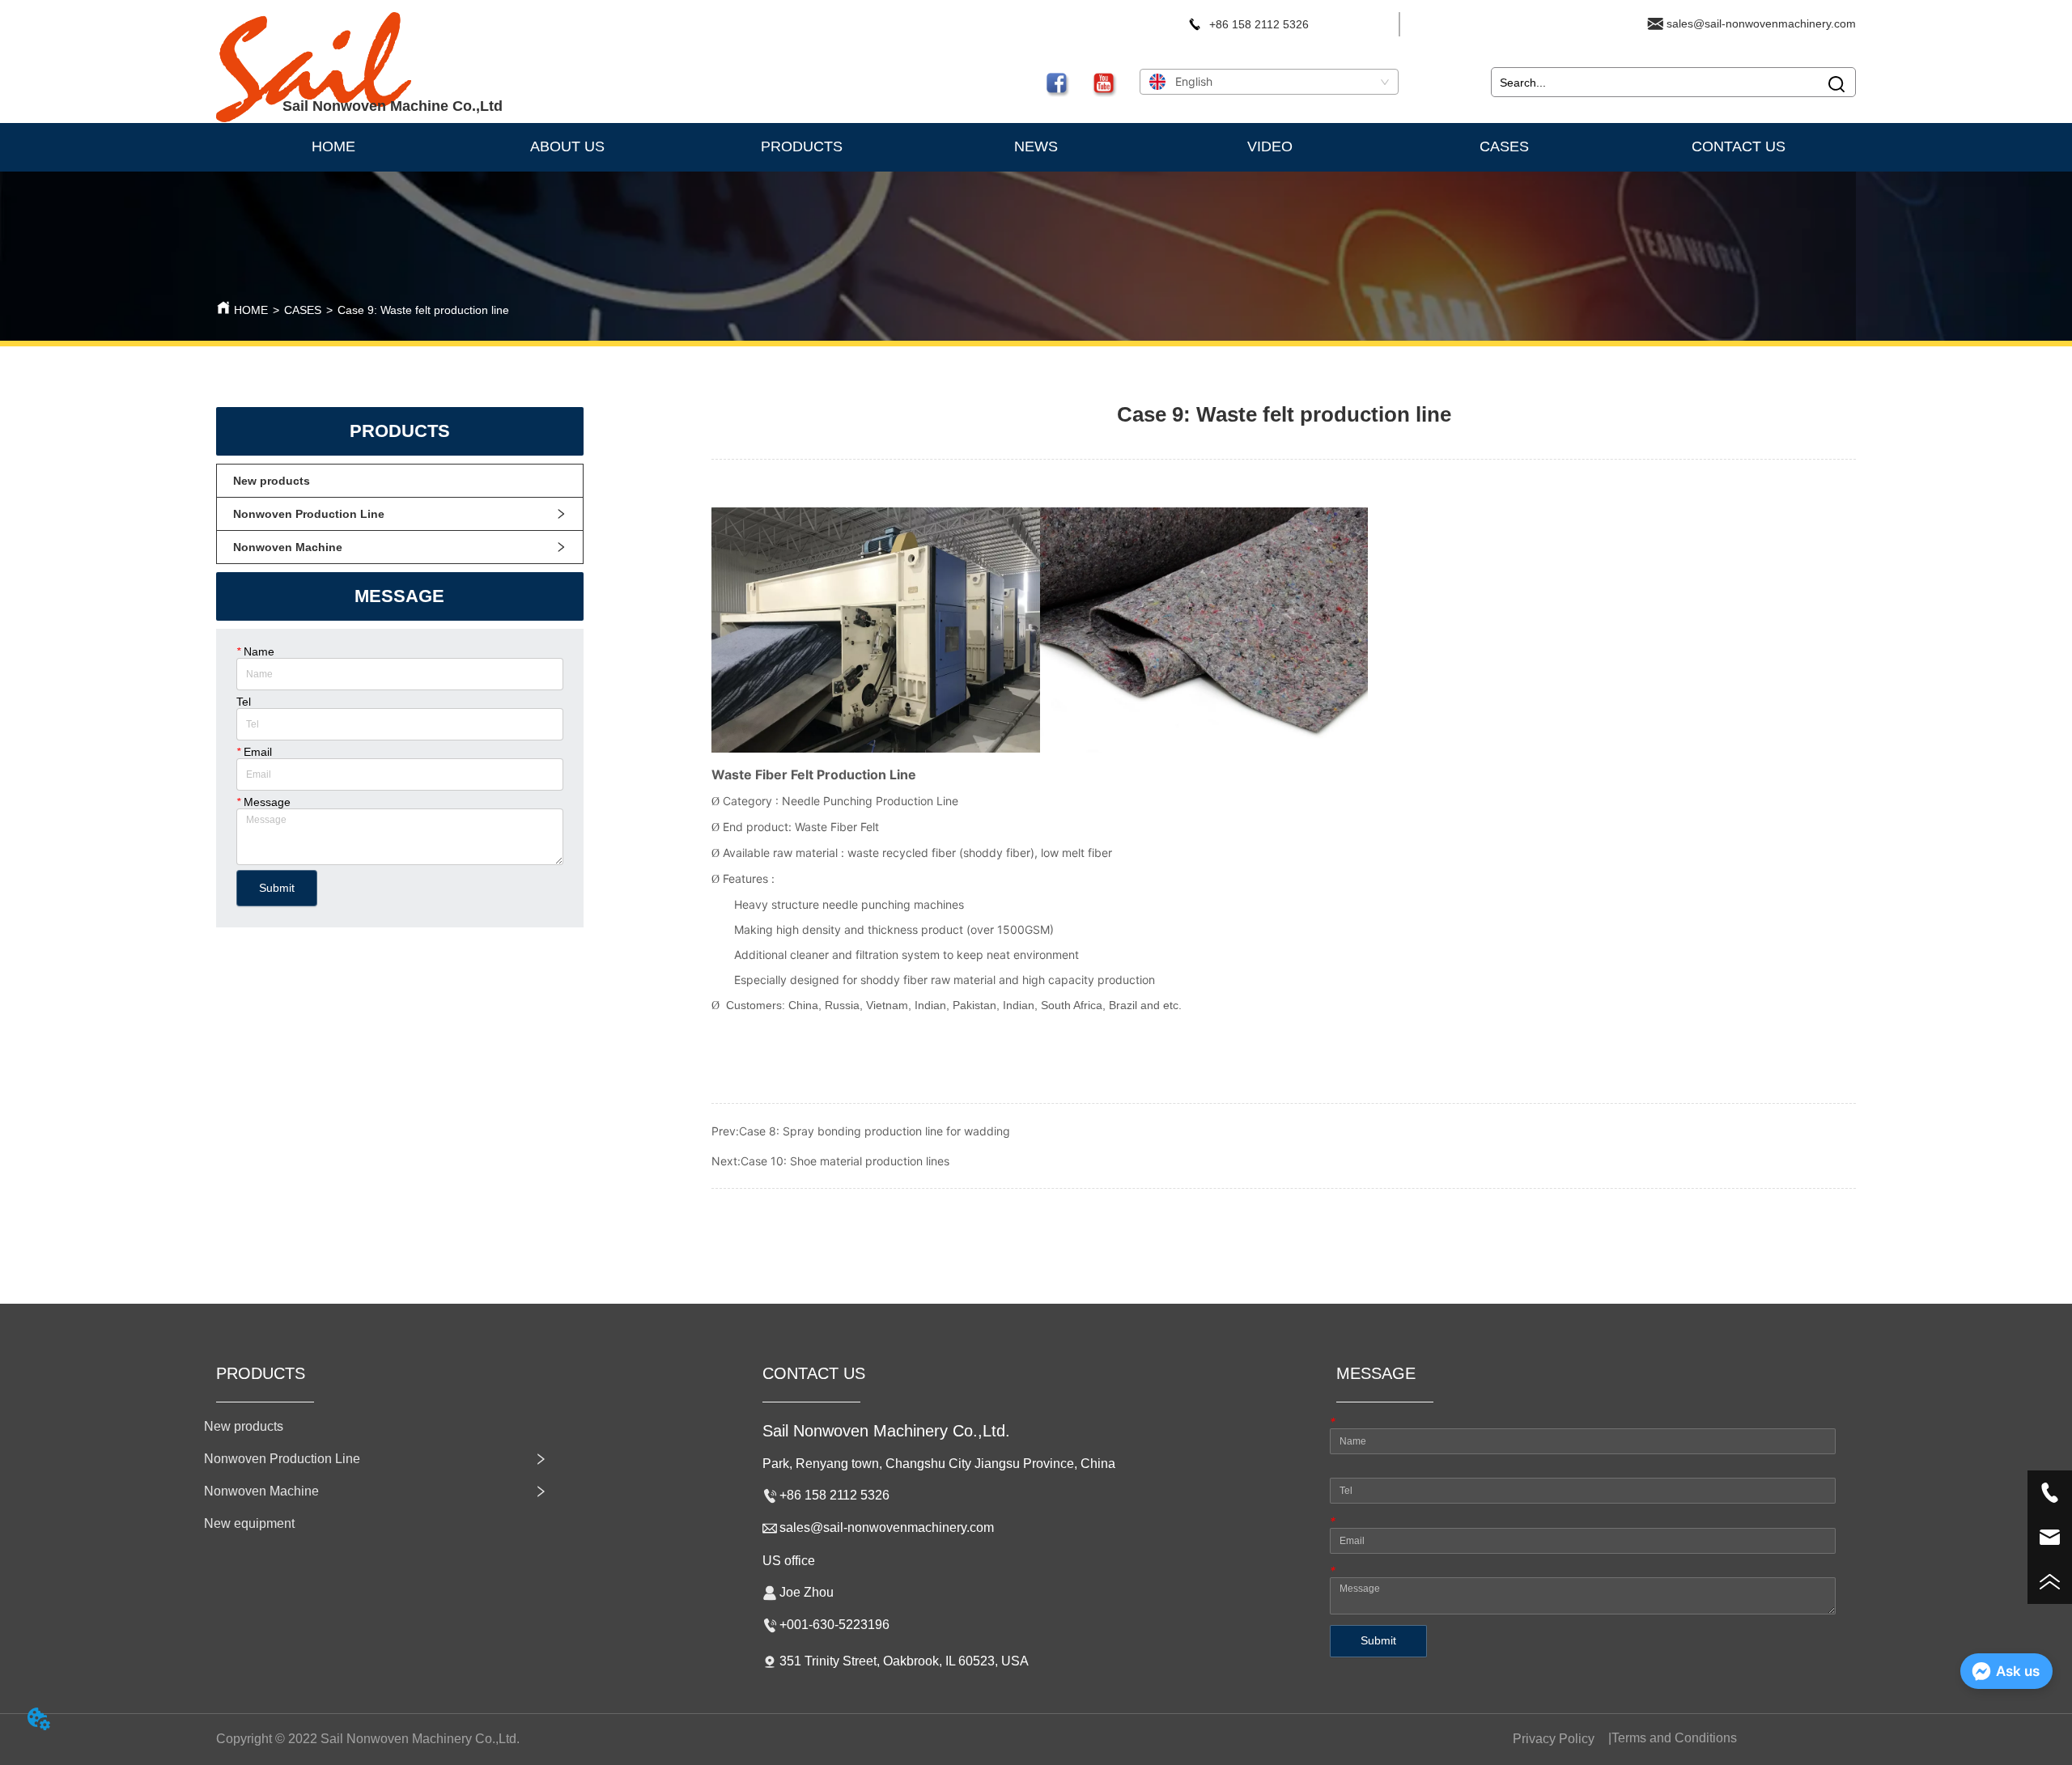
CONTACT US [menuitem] (1739, 146)
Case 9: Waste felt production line (423, 310)
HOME (251, 310)
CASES (303, 310)
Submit (277, 888)
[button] (802, 147)
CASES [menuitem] (1504, 146)
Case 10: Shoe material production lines (845, 1161)
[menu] (1036, 147)
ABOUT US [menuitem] (567, 146)
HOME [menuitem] (333, 146)
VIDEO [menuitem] (1270, 146)
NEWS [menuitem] (1036, 146)
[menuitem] (802, 147)
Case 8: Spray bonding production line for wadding (875, 1131)
